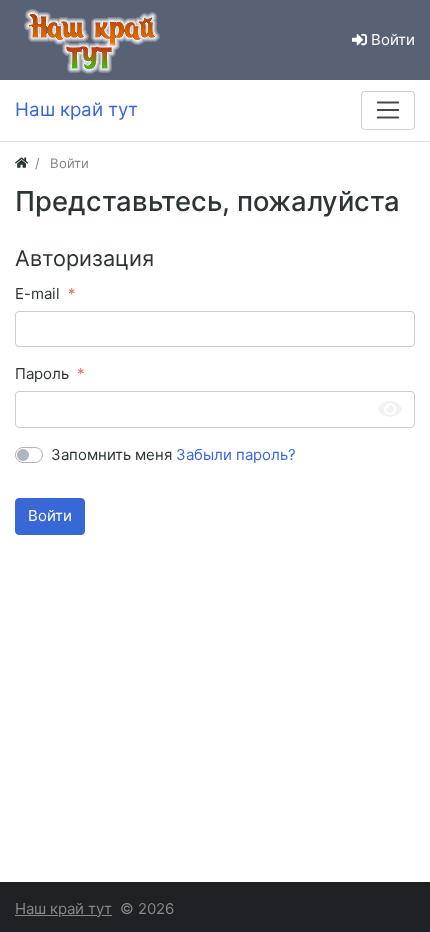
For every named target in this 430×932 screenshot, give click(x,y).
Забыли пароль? (236, 454)
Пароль (42, 373)
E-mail (37, 293)
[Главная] (21, 163)
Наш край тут (63, 908)
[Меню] (388, 110)
